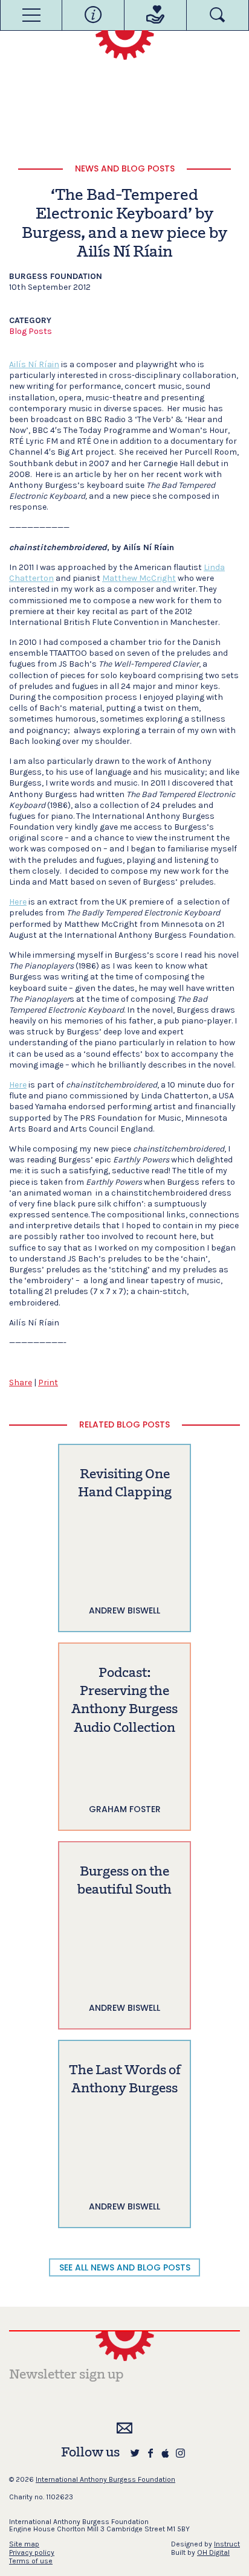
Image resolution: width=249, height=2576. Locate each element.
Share (21, 1383)
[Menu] (31, 15)
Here (18, 902)
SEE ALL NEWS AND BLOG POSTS (125, 2267)
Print (48, 1383)
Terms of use (31, 2561)
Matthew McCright (139, 578)
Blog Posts (31, 331)
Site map (24, 2544)
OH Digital (213, 2552)
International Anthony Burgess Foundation (105, 2479)
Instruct (227, 2544)
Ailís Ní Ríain (34, 364)
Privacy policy (32, 2552)
